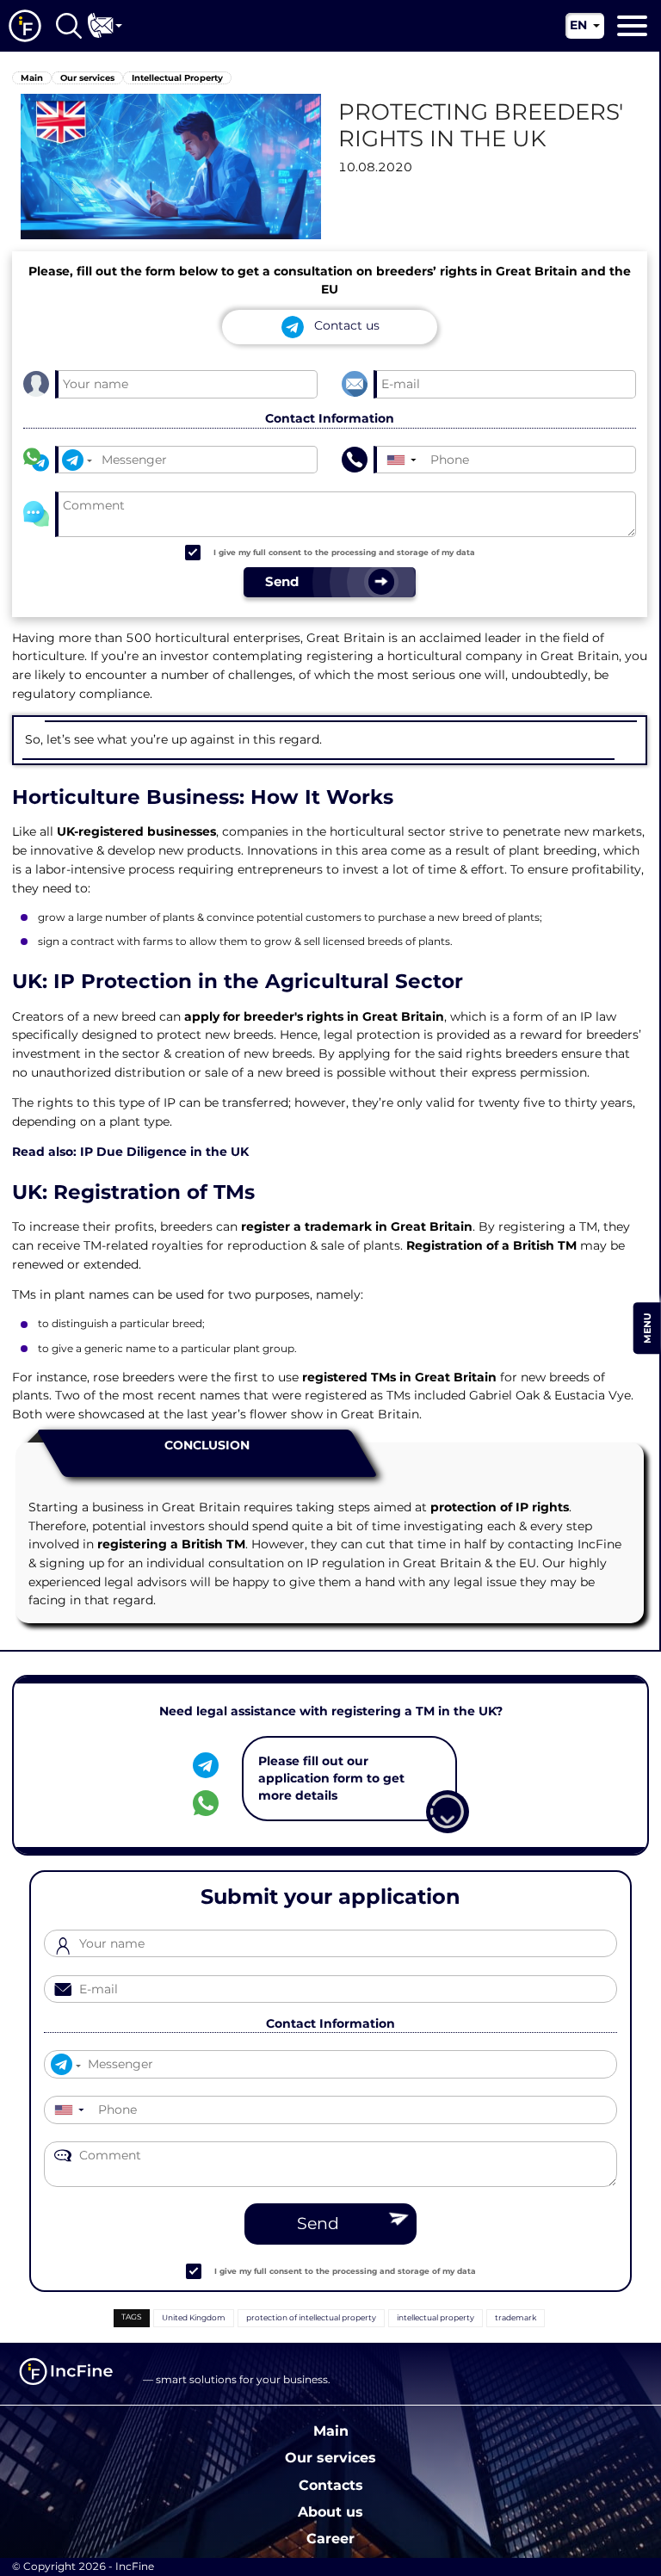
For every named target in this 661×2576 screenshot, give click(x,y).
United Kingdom (194, 2317)
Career (330, 2538)
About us (330, 2511)
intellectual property (436, 2317)
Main (331, 2431)
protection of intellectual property (311, 2317)
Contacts (331, 2485)
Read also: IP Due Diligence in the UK (130, 1152)
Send (318, 2224)
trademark (516, 2317)
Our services (330, 2457)
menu (647, 1328)
